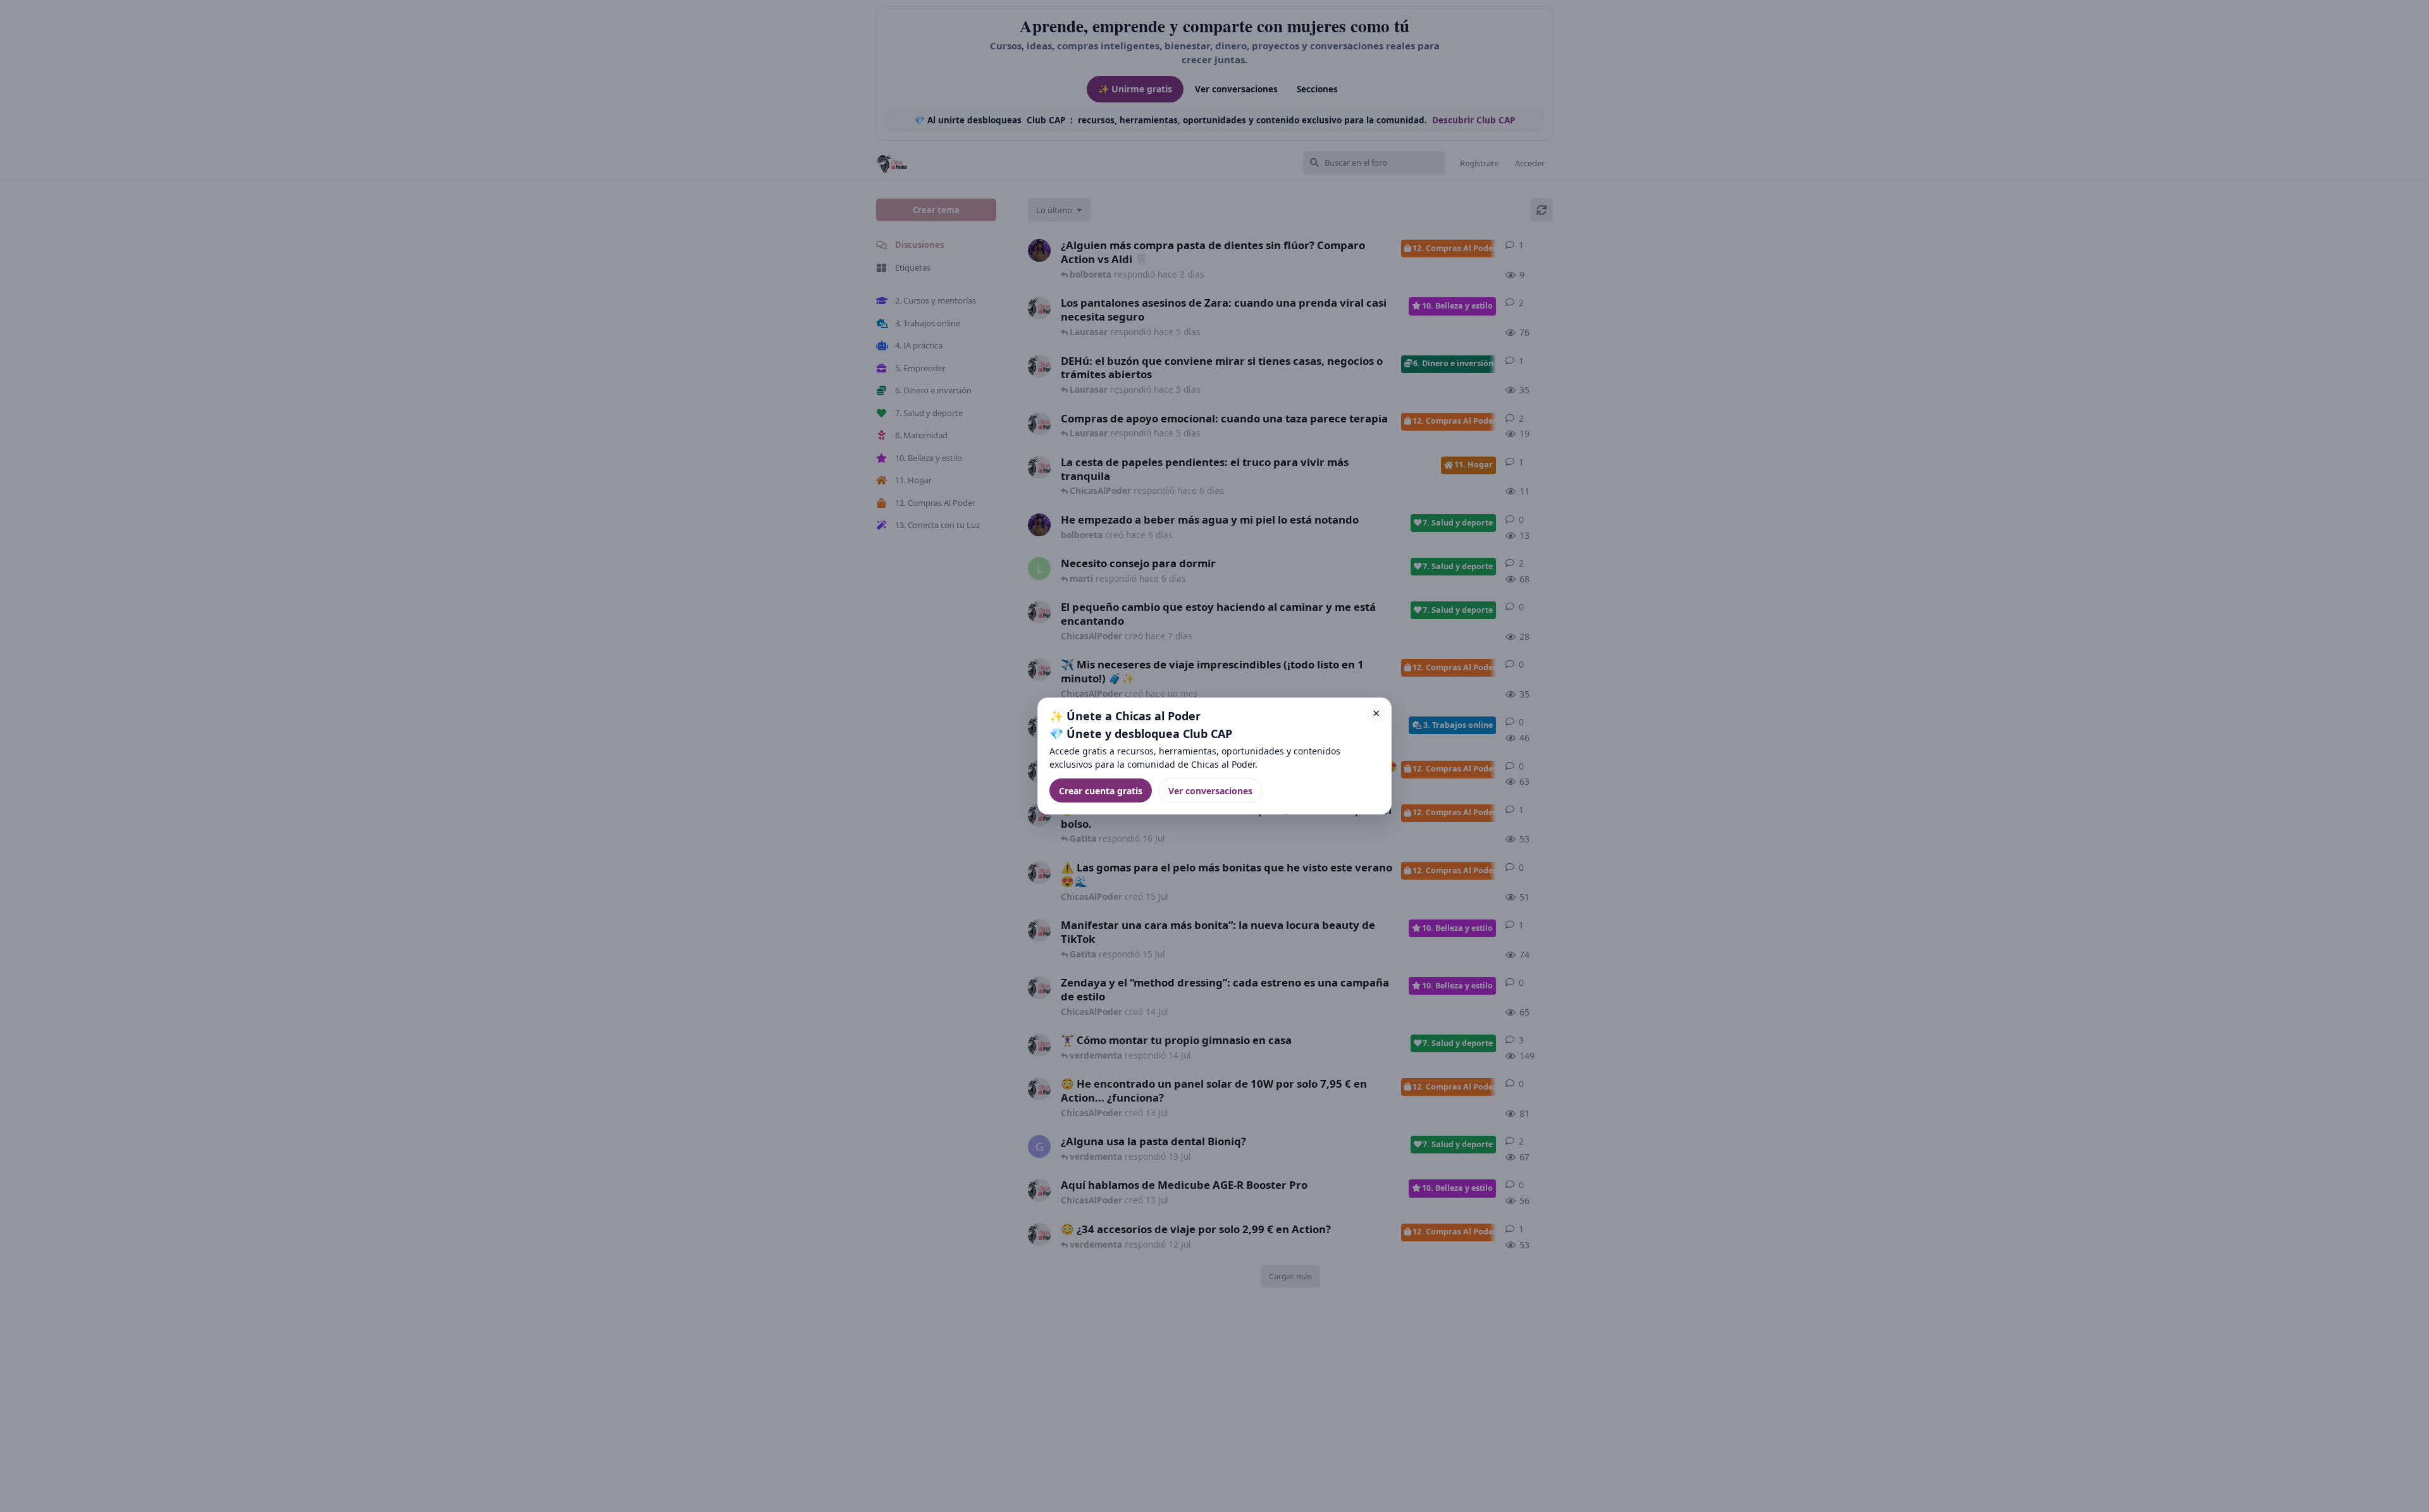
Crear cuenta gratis (1101, 791)
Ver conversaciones (1210, 791)
